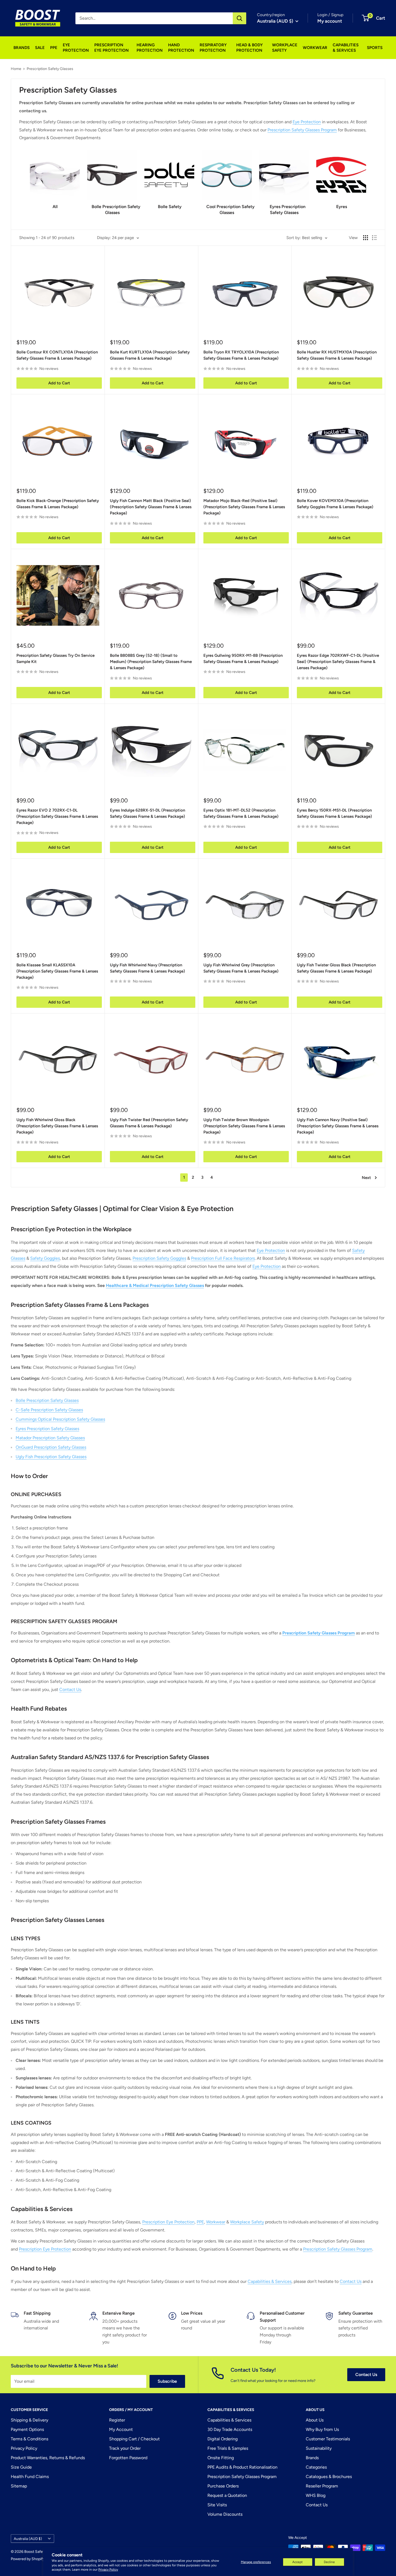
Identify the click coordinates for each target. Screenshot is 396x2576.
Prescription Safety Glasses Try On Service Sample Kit (55, 659)
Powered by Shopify (28, 2559)
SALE (40, 48)
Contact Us (70, 1689)
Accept (298, 2562)
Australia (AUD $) (28, 2539)
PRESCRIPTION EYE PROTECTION (112, 48)
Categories (316, 2467)
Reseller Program (322, 2486)
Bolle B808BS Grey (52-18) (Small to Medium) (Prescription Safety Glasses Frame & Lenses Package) (151, 662)
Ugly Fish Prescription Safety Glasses (51, 1457)
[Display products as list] (374, 238)
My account (330, 21)
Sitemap (19, 2486)
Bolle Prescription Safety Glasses (47, 1400)
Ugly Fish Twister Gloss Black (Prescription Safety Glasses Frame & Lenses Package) (336, 968)
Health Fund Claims (30, 2477)
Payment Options (27, 2429)
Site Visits (217, 2505)
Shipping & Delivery (29, 2420)
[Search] (239, 18)
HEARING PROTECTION (150, 48)
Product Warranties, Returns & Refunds (48, 2458)
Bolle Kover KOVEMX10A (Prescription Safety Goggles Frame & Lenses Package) (335, 504)
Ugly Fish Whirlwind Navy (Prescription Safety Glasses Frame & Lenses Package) (147, 968)
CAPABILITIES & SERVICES (346, 48)
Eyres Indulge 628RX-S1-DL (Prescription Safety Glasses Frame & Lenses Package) (147, 813)
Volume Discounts (225, 2514)
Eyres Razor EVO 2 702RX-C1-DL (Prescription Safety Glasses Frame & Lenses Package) (57, 817)
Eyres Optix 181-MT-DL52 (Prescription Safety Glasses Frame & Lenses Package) (241, 813)
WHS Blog (316, 2495)
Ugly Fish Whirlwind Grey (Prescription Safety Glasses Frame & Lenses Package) (241, 968)
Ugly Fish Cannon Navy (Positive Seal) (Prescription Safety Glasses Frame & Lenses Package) (338, 1126)
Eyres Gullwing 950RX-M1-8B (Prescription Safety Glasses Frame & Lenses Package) (243, 659)
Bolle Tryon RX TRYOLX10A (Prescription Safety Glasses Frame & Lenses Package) (241, 355)
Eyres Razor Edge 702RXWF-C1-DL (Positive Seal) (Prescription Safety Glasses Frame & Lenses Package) (338, 662)
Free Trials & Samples (228, 2448)
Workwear (216, 2222)
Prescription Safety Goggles (159, 1258)
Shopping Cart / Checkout (134, 2439)
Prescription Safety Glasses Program (302, 130)
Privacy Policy (108, 2570)
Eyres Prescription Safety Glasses (47, 1429)
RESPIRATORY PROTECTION (213, 48)
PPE (54, 48)
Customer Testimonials (328, 2439)
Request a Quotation (227, 2495)
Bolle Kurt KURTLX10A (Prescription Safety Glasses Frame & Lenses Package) (150, 355)
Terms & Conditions (29, 2439)
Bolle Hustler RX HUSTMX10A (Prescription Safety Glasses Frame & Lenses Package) (337, 355)
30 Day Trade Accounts (230, 2429)
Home (16, 69)
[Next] (366, 180)
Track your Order (125, 2448)
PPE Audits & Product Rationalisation (242, 2467)
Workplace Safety (247, 2222)
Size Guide (21, 2467)
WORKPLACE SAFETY (285, 48)
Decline (329, 2562)
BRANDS (22, 48)
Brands (312, 2458)
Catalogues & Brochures (329, 2477)
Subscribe (167, 2381)
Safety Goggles (45, 1258)
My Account (121, 2429)
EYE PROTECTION (76, 48)
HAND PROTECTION (181, 48)
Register (117, 2420)
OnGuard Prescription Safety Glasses (51, 1447)
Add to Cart (59, 383)
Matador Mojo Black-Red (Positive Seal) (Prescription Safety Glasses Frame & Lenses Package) (244, 507)
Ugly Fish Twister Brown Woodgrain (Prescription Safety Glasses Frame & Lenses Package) (244, 1126)
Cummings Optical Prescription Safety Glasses (60, 1419)
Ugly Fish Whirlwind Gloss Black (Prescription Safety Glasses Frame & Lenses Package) (57, 1126)
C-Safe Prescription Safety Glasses (49, 1410)
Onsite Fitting (221, 2458)
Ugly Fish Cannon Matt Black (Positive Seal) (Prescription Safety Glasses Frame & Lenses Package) (151, 507)
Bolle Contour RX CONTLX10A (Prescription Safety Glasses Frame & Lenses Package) (57, 355)
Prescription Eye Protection (168, 2222)
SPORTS (375, 48)
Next (366, 1178)
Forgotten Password (128, 2458)
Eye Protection (307, 122)
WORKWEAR (315, 48)
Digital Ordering (223, 2439)
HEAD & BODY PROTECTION (249, 48)
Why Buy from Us (322, 2429)
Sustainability (319, 2448)
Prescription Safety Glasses (50, 69)
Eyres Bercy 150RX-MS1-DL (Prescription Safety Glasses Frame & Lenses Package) (334, 813)
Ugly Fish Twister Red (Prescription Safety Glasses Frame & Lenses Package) (149, 1123)
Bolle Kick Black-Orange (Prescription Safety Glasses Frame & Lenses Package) (58, 504)
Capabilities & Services (270, 2281)
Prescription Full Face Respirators (223, 1258)
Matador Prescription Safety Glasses (50, 1438)
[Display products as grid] (366, 238)
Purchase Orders (223, 2486)
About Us (315, 2420)
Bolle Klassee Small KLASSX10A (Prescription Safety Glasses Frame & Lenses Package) (57, 971)
